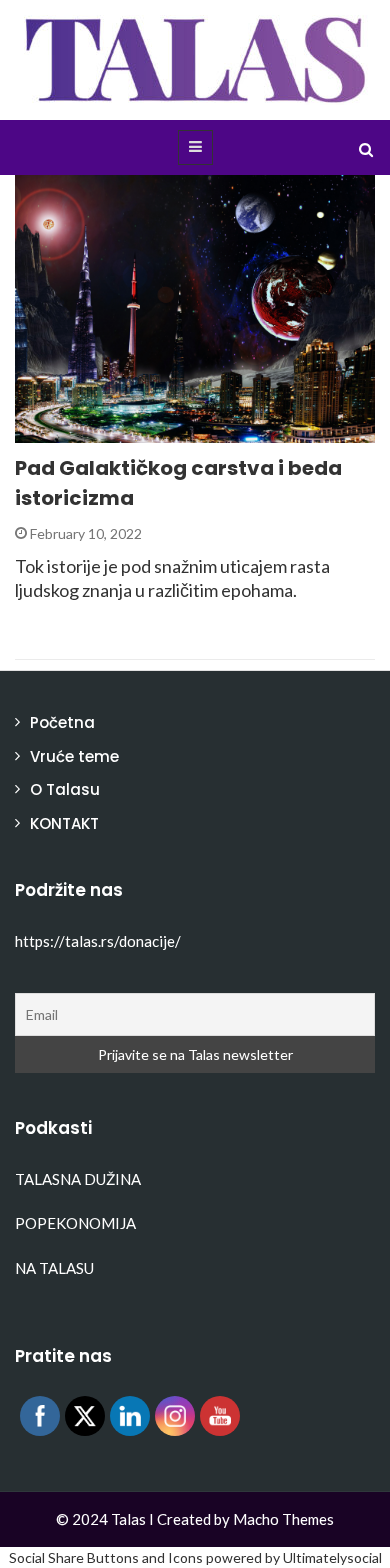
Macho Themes (283, 1519)
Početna (62, 722)
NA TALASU (54, 1268)
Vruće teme (74, 756)
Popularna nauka (105, 431)
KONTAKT (64, 823)
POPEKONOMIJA (75, 1223)
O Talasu (65, 789)
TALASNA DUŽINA (78, 1179)
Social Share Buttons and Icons (106, 1557)
